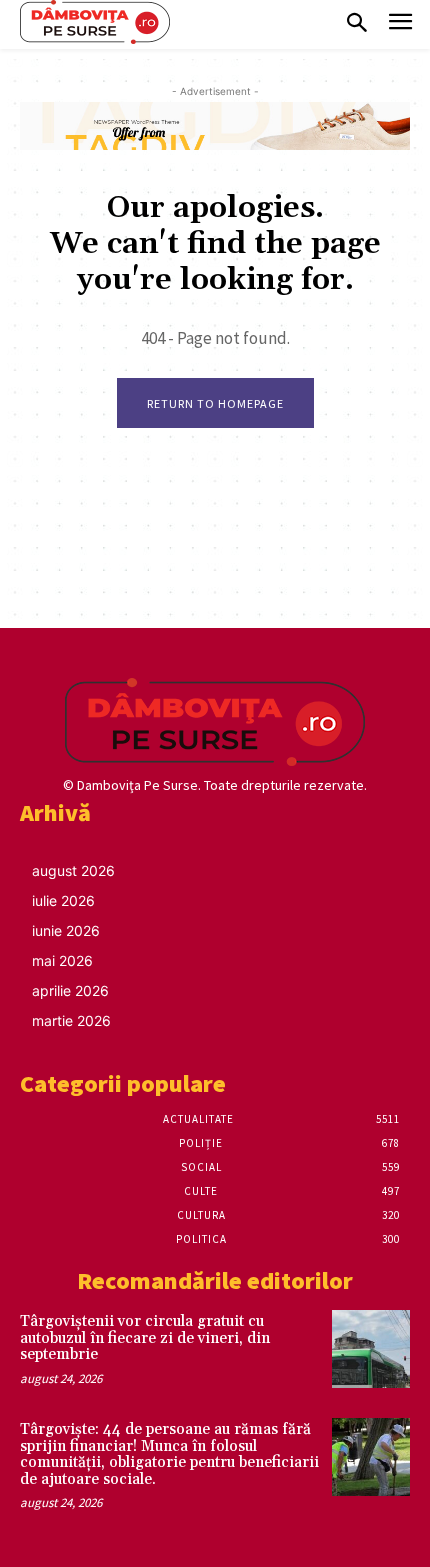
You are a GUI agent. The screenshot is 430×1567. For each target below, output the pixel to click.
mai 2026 (62, 960)
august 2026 (73, 870)
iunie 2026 (66, 930)
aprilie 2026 (70, 990)
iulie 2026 (63, 900)
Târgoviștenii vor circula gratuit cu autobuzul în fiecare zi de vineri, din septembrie (145, 1338)
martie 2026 (71, 1020)
